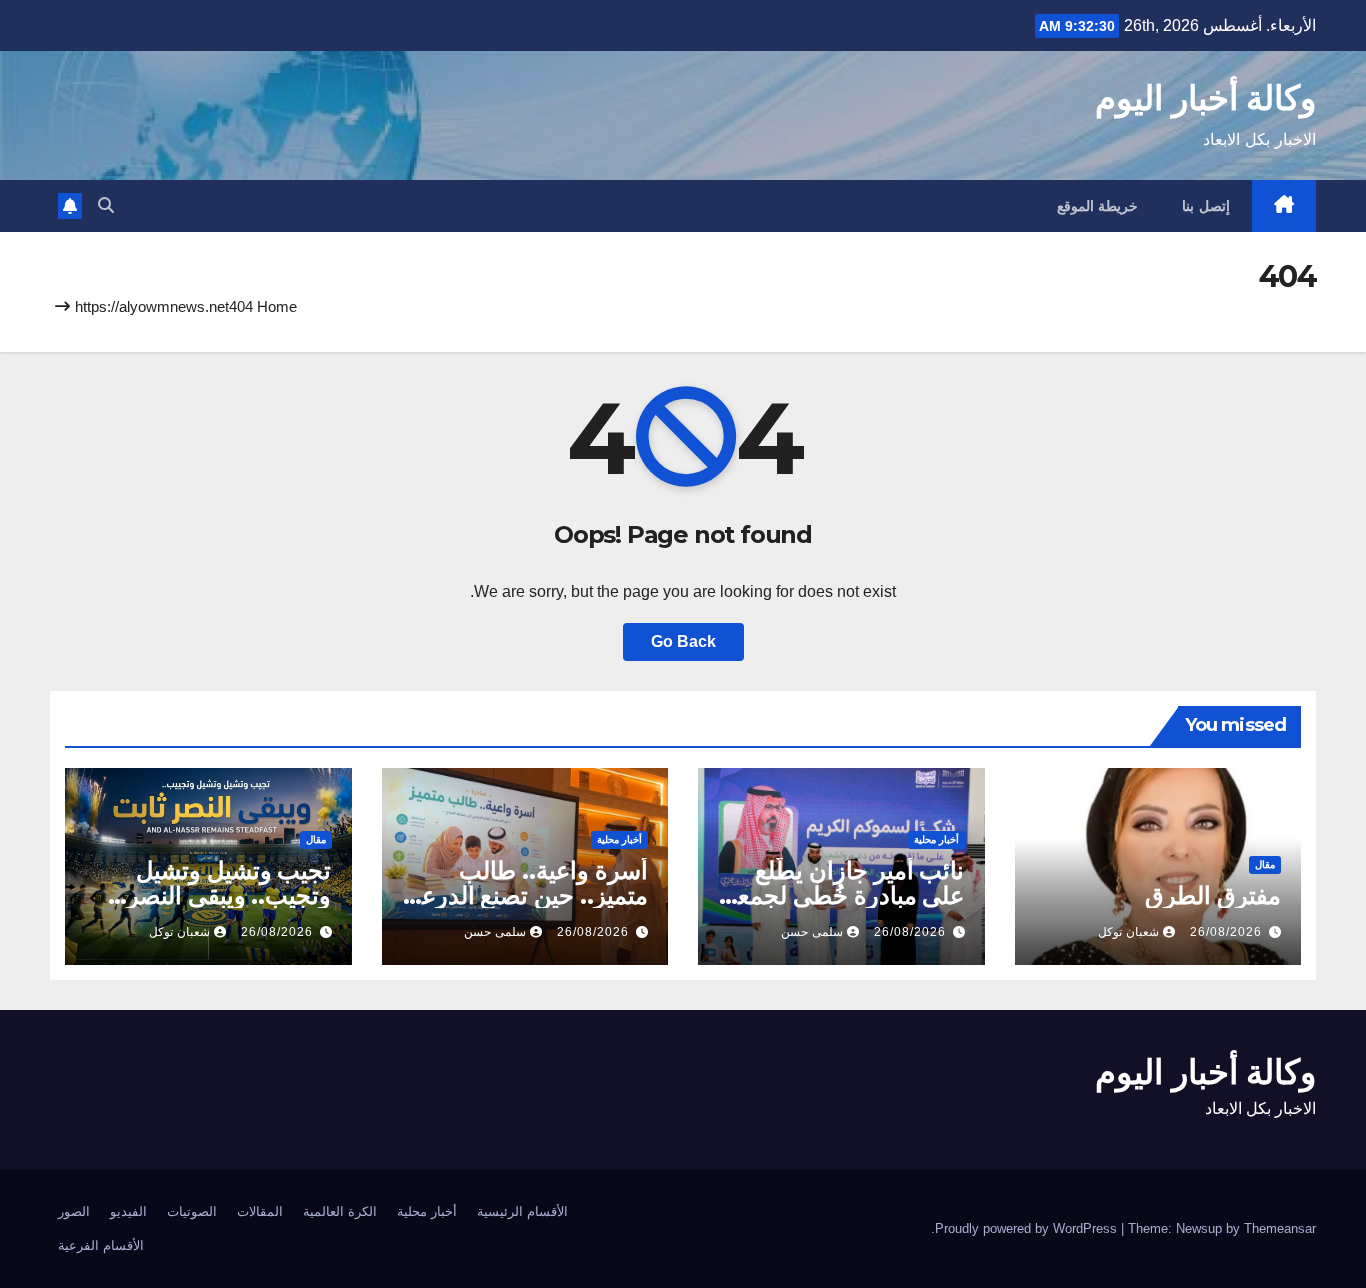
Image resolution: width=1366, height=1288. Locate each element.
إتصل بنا (1206, 206)
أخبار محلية (936, 839)
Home (277, 306)
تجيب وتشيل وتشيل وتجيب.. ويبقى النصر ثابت (229, 895)
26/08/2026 (1226, 932)
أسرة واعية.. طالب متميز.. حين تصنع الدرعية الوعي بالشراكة (525, 895)
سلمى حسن (812, 932)
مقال (1265, 864)
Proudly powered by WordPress (1028, 1228)
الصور (74, 1211)
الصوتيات (192, 1211)
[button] (106, 205)
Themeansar (1280, 1228)
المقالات (260, 1211)
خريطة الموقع (1098, 206)
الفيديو (128, 1211)
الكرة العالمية (340, 1211)
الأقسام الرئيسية (522, 1211)
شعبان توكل (1128, 932)
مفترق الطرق (1213, 895)
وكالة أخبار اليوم (1205, 98)
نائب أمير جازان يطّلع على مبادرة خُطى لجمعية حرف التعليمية (841, 895)
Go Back (683, 641)
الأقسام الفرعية (101, 1245)
